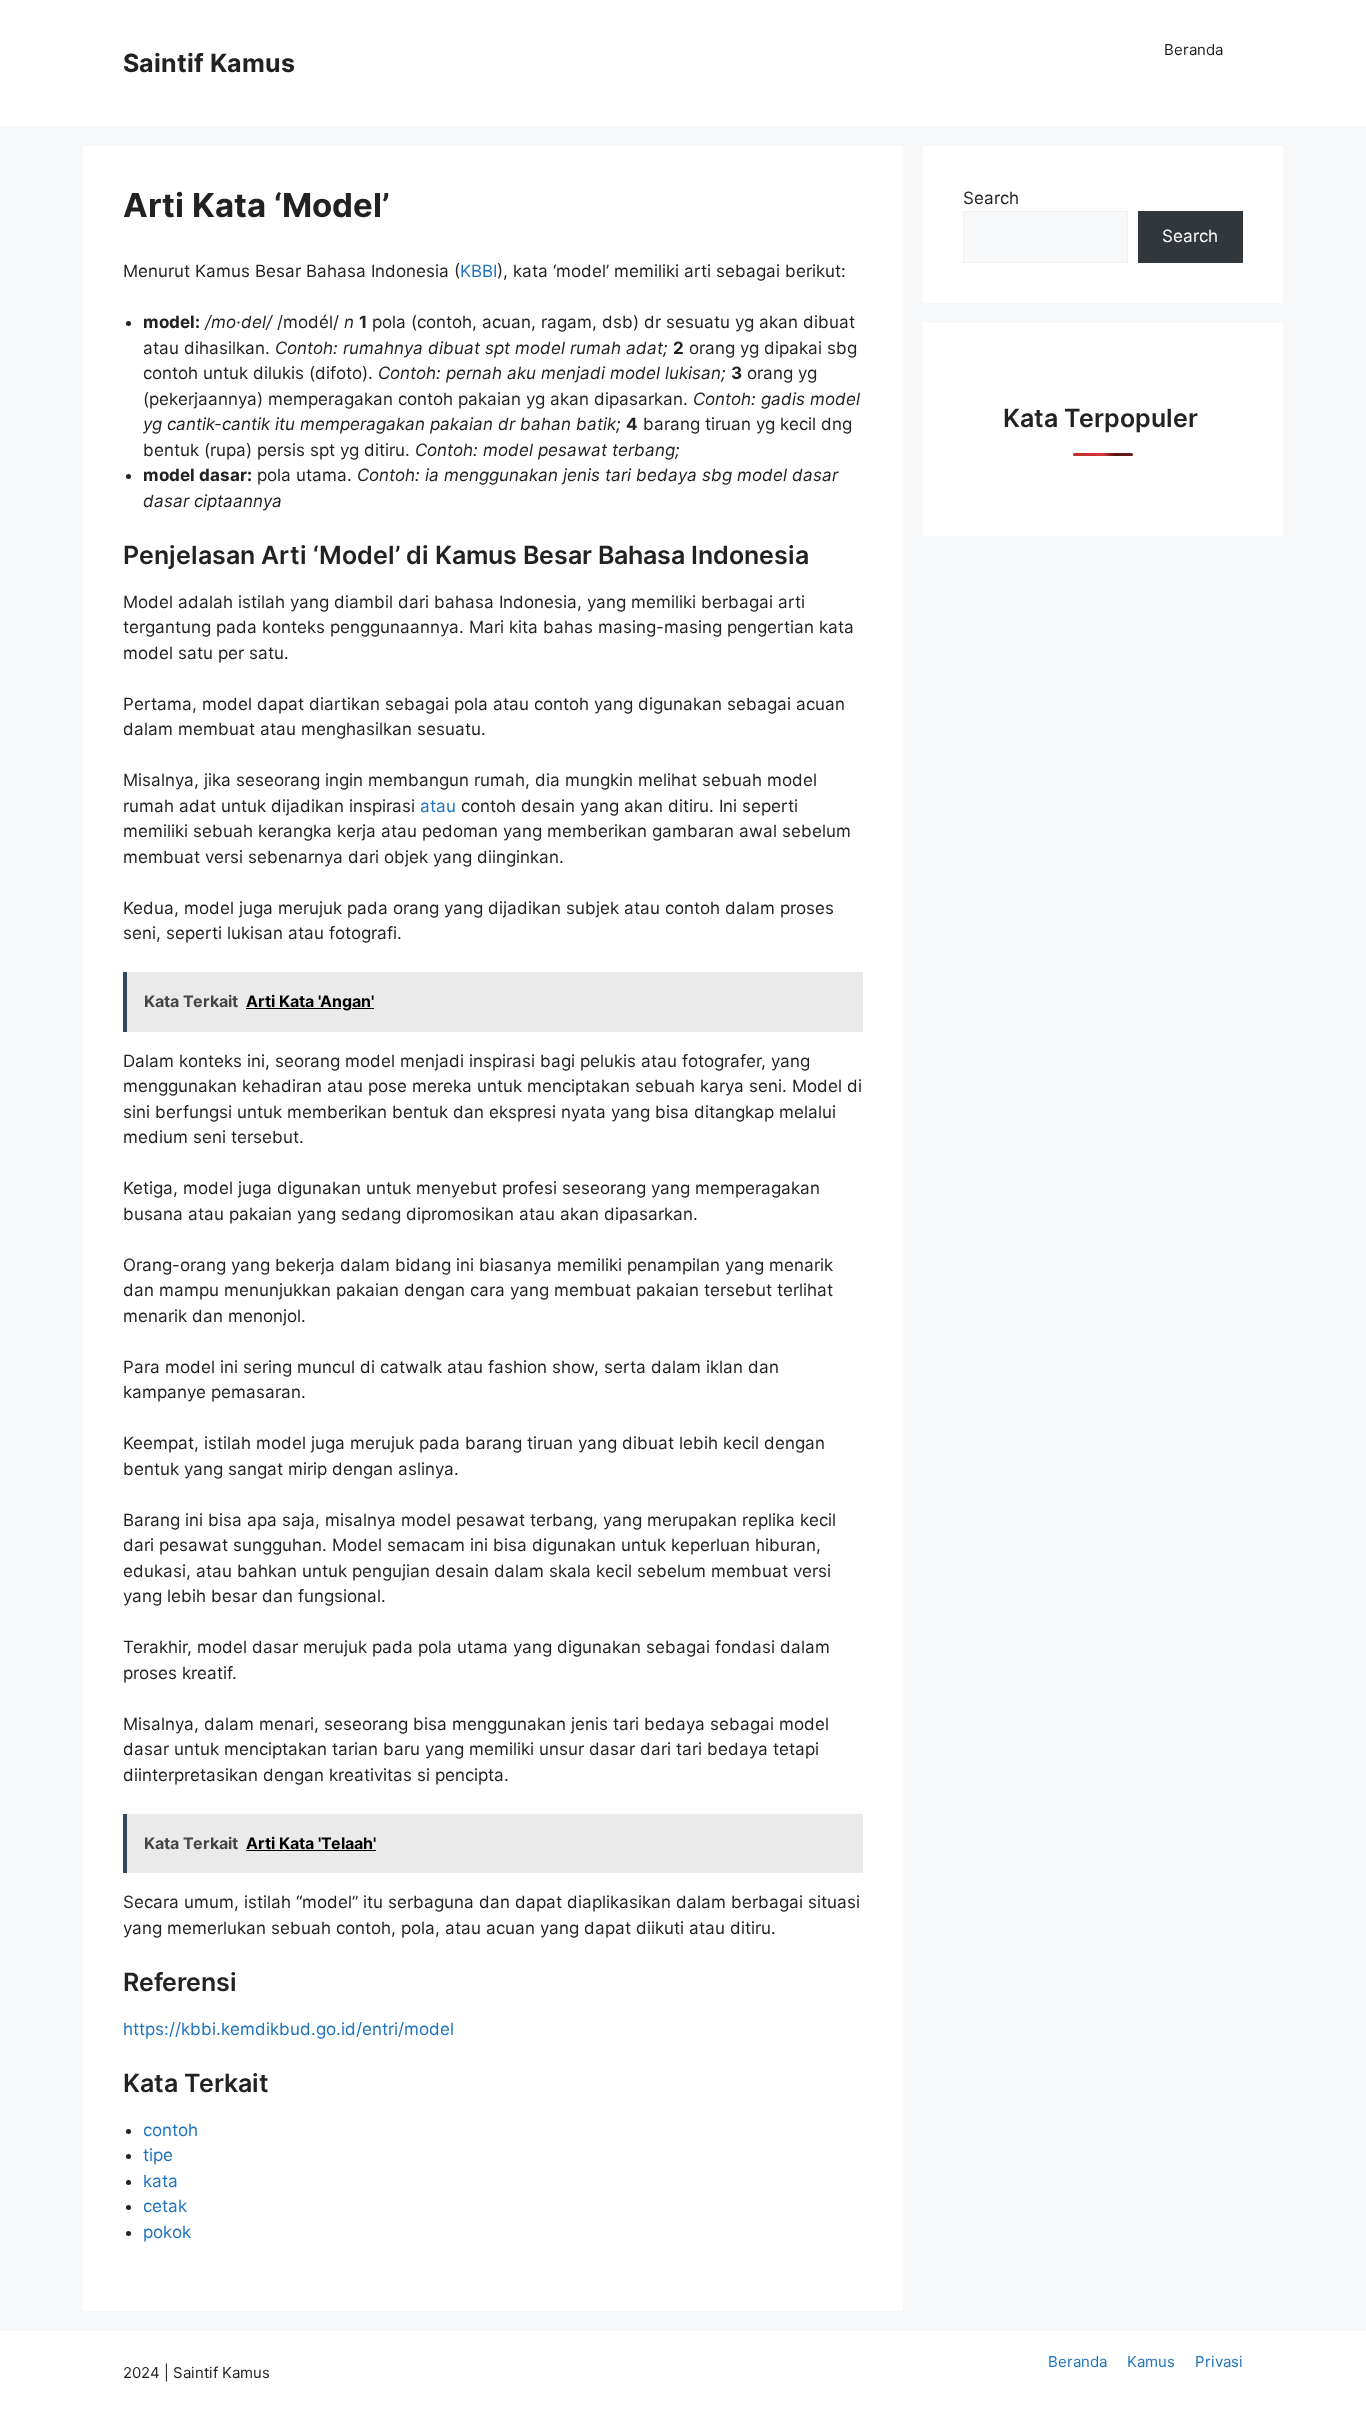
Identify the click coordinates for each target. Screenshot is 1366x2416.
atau (440, 806)
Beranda (1193, 49)
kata (160, 2181)
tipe (158, 2155)
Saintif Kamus (209, 63)
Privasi (1219, 2361)
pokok (167, 2232)
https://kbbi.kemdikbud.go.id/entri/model (288, 2029)
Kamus (1151, 2361)
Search (991, 198)
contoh (170, 2130)
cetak (165, 2206)
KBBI (478, 271)
